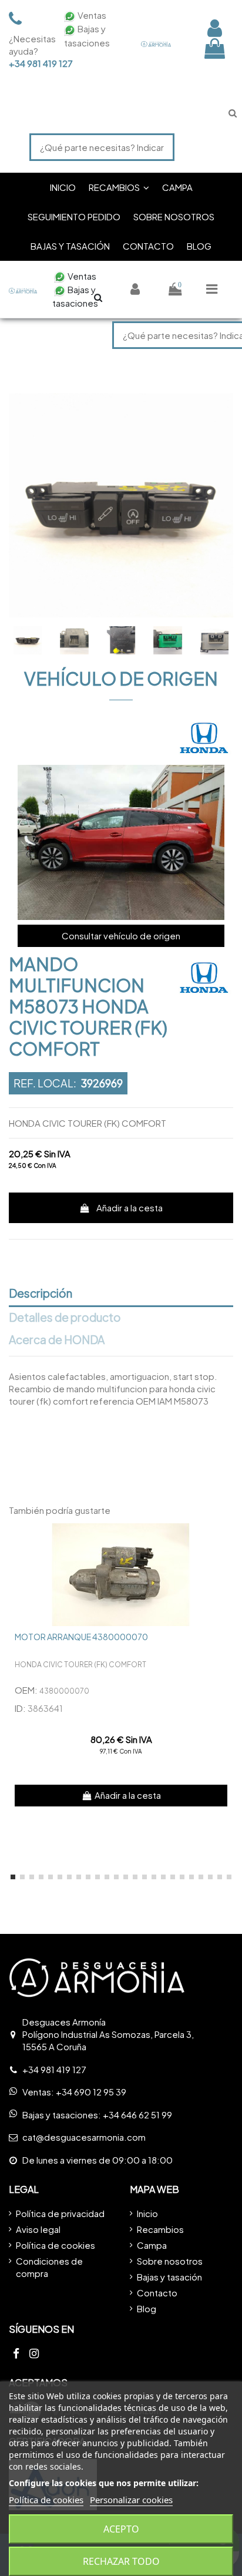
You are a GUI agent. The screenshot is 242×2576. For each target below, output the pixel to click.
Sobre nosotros (170, 2261)
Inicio (147, 2213)
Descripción (41, 1294)
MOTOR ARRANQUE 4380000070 (81, 1637)
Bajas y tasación (169, 2277)
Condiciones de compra (49, 2267)
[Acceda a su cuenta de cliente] (215, 28)
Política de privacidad (60, 2213)
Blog (147, 2308)
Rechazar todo (121, 2561)
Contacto (157, 2293)
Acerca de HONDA (57, 1340)
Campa (152, 2245)
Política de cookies (56, 2245)
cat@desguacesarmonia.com (84, 2137)
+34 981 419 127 (29, 63)
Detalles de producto (65, 1318)
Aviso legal (38, 2229)
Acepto (121, 2529)
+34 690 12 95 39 (91, 2092)
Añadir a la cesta (130, 1208)
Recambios (160, 2229)
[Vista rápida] (224, 1541)
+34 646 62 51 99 (137, 2115)
